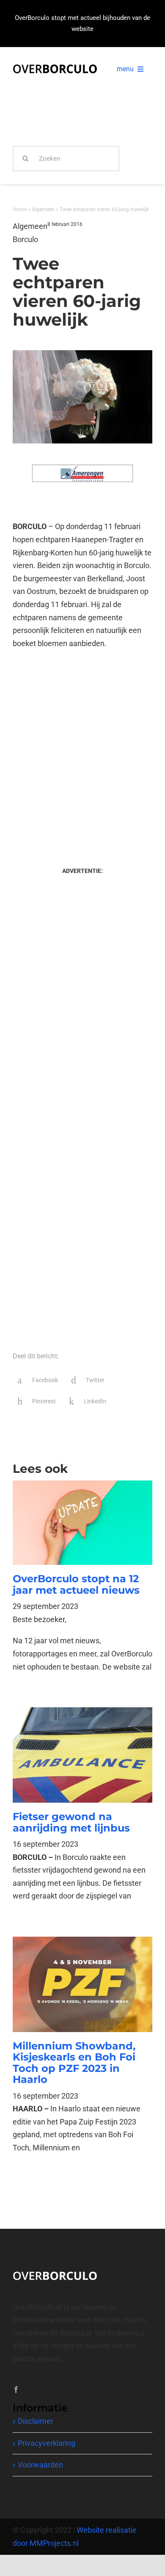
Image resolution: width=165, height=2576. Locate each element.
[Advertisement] (82, 750)
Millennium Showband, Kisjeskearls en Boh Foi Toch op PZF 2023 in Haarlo (74, 2063)
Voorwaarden (40, 2465)
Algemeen (43, 209)
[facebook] (16, 2389)
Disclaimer (36, 2421)
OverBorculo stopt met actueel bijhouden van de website (82, 23)
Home (20, 209)
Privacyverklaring (47, 2443)
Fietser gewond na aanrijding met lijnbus (71, 1822)
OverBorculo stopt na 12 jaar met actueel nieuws (76, 1584)
